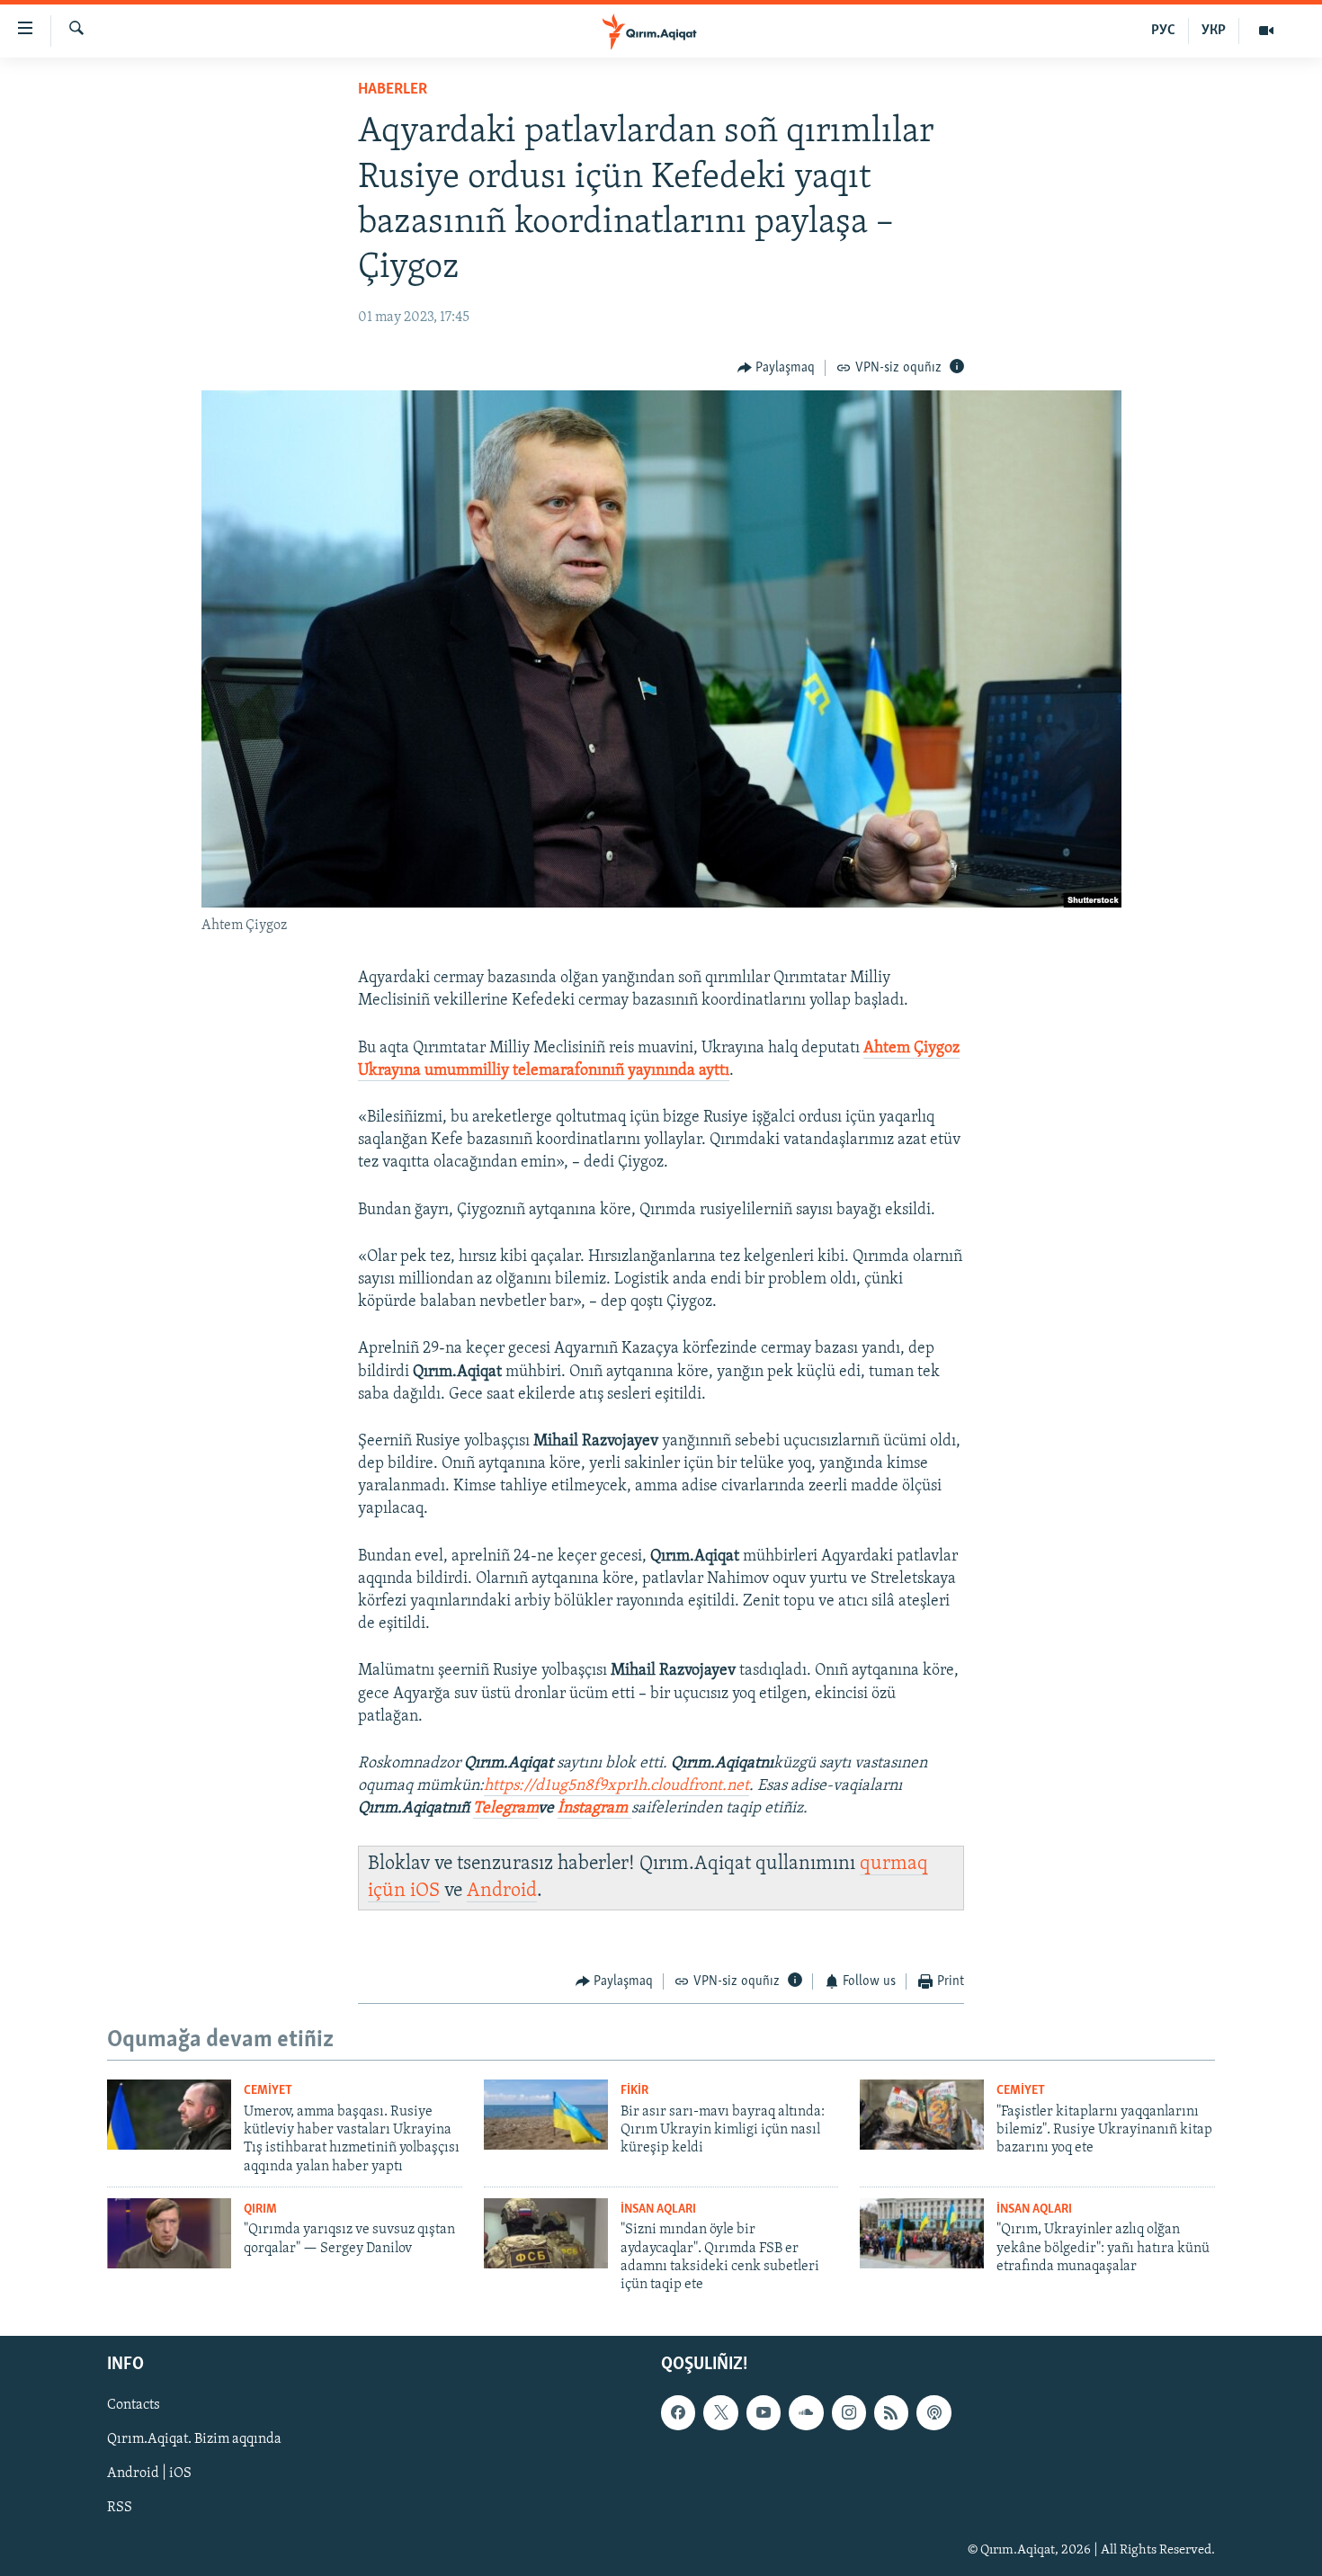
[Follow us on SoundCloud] (806, 2412)
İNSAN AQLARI (658, 2209)
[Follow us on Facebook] (678, 2412)
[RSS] (891, 2412)
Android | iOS (149, 2473)
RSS (120, 2508)
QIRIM (260, 2209)
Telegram (505, 1809)
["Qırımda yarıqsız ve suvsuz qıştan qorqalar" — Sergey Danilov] (169, 2233)
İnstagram (594, 1809)
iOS (425, 1891)
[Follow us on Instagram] (849, 2412)
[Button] (777, 368)
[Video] (1266, 31)
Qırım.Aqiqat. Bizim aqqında (194, 2439)
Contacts (134, 2405)
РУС (1163, 31)
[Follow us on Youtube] (764, 2412)
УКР (1214, 31)
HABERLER (393, 90)
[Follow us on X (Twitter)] (720, 2412)
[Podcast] (933, 2412)
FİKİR (634, 2091)
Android (502, 1891)
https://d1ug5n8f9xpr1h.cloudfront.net (616, 1786)
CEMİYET (268, 2091)
